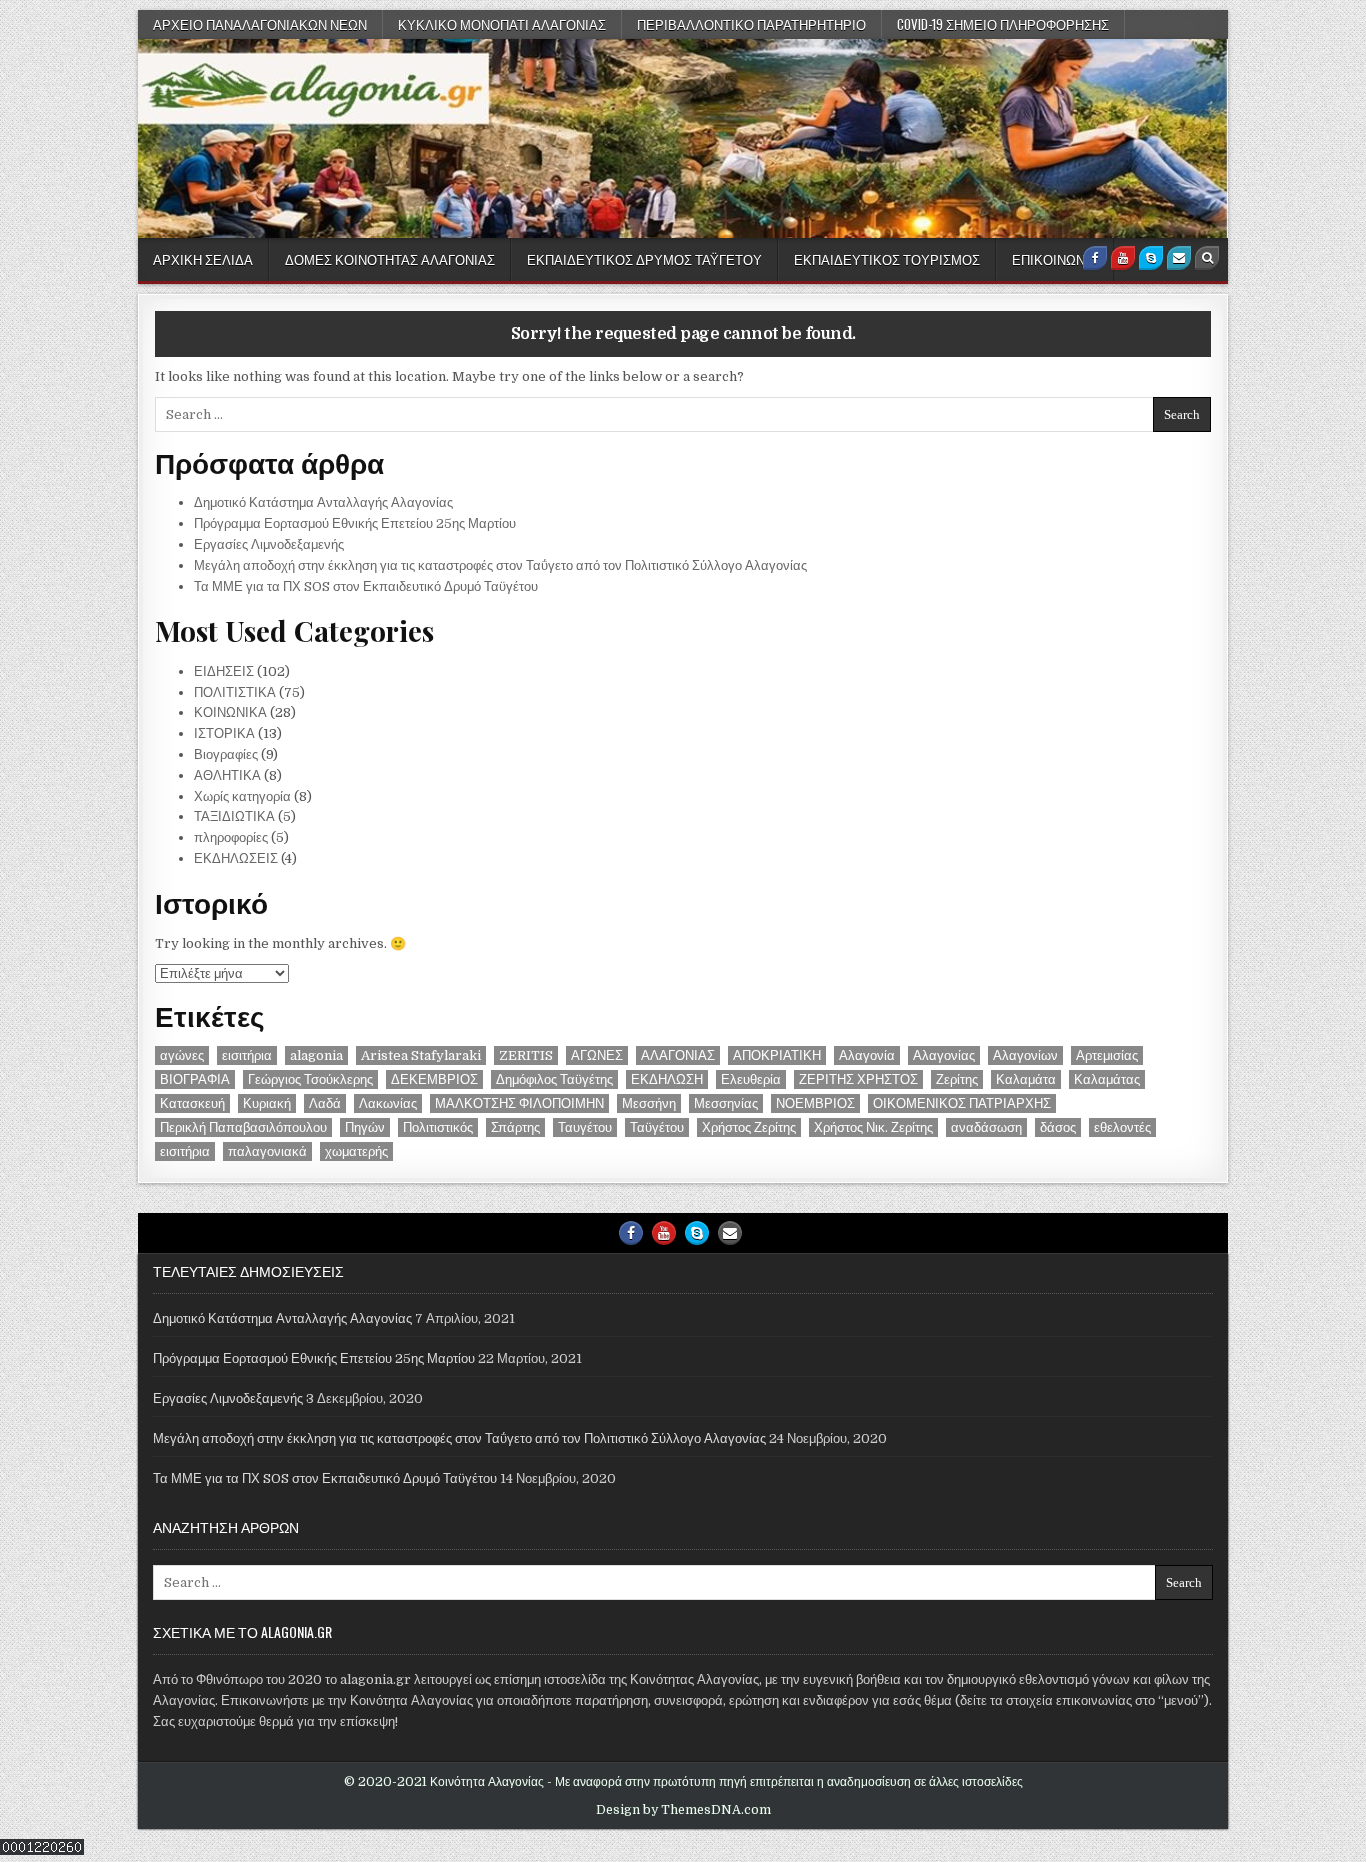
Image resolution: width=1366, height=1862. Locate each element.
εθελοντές (1122, 1127)
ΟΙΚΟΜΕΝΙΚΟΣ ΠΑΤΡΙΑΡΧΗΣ (962, 1103)
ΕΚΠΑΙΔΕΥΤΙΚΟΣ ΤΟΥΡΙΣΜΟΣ (887, 259)
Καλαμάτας (1107, 1079)
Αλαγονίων (1025, 1055)
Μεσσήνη (649, 1103)
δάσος (1058, 1127)
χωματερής (356, 1151)
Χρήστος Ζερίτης (749, 1127)
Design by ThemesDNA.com (683, 1810)
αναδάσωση (986, 1127)
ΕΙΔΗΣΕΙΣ (224, 671)
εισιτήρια (247, 1055)
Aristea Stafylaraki (421, 1055)
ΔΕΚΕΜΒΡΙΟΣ (434, 1079)
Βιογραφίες (226, 754)
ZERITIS (526, 1055)
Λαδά (325, 1103)
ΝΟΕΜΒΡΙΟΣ (815, 1103)
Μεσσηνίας (726, 1103)
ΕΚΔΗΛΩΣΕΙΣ (236, 858)
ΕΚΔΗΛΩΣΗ (667, 1079)
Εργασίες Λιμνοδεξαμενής (269, 544)
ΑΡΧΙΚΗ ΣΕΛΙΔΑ (203, 259)
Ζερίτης (957, 1079)
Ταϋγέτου (657, 1127)
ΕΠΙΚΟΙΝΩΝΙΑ (1055, 259)
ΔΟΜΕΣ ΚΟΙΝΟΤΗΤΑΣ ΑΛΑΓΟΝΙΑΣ (390, 259)
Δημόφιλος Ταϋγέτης (554, 1079)
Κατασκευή (192, 1103)
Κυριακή (267, 1103)
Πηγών (365, 1127)
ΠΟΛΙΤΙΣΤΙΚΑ (235, 692)
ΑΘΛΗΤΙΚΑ (227, 775)
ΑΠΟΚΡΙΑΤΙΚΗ (777, 1055)
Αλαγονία (867, 1055)
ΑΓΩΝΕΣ (597, 1055)
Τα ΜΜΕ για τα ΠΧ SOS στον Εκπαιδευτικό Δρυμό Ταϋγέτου (366, 586)
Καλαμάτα (1026, 1079)
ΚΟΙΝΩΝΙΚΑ (230, 712)
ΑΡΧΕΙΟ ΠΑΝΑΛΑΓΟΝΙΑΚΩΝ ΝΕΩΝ (260, 24)
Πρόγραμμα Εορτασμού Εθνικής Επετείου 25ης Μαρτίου (355, 523)
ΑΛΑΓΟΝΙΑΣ (678, 1055)
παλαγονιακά (267, 1151)
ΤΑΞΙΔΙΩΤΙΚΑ (234, 816)
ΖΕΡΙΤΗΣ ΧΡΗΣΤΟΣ (858, 1079)
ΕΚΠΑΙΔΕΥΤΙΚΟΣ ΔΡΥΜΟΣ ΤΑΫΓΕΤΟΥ (644, 259)
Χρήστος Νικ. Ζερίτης (873, 1127)
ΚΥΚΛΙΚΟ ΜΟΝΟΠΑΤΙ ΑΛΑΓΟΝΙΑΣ (502, 24)
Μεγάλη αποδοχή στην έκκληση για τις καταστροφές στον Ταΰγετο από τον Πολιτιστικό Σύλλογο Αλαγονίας (500, 565)
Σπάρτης (515, 1127)
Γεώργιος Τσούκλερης (310, 1079)
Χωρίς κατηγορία (242, 796)
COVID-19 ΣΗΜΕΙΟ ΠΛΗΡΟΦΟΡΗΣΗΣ (1003, 24)
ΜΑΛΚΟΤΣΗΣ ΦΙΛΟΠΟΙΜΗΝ (519, 1103)
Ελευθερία (751, 1079)
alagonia (316, 1055)
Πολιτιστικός (438, 1127)
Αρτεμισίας (1107, 1055)
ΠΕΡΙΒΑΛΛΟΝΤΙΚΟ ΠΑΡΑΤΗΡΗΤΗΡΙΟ (751, 24)
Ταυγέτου (585, 1127)
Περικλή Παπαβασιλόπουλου (243, 1127)
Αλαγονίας (944, 1055)
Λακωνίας (388, 1103)
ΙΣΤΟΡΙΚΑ (224, 733)
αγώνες (182, 1055)
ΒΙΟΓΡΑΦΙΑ (195, 1079)
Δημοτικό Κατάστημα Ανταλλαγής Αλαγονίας (323, 502)
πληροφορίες (231, 837)
